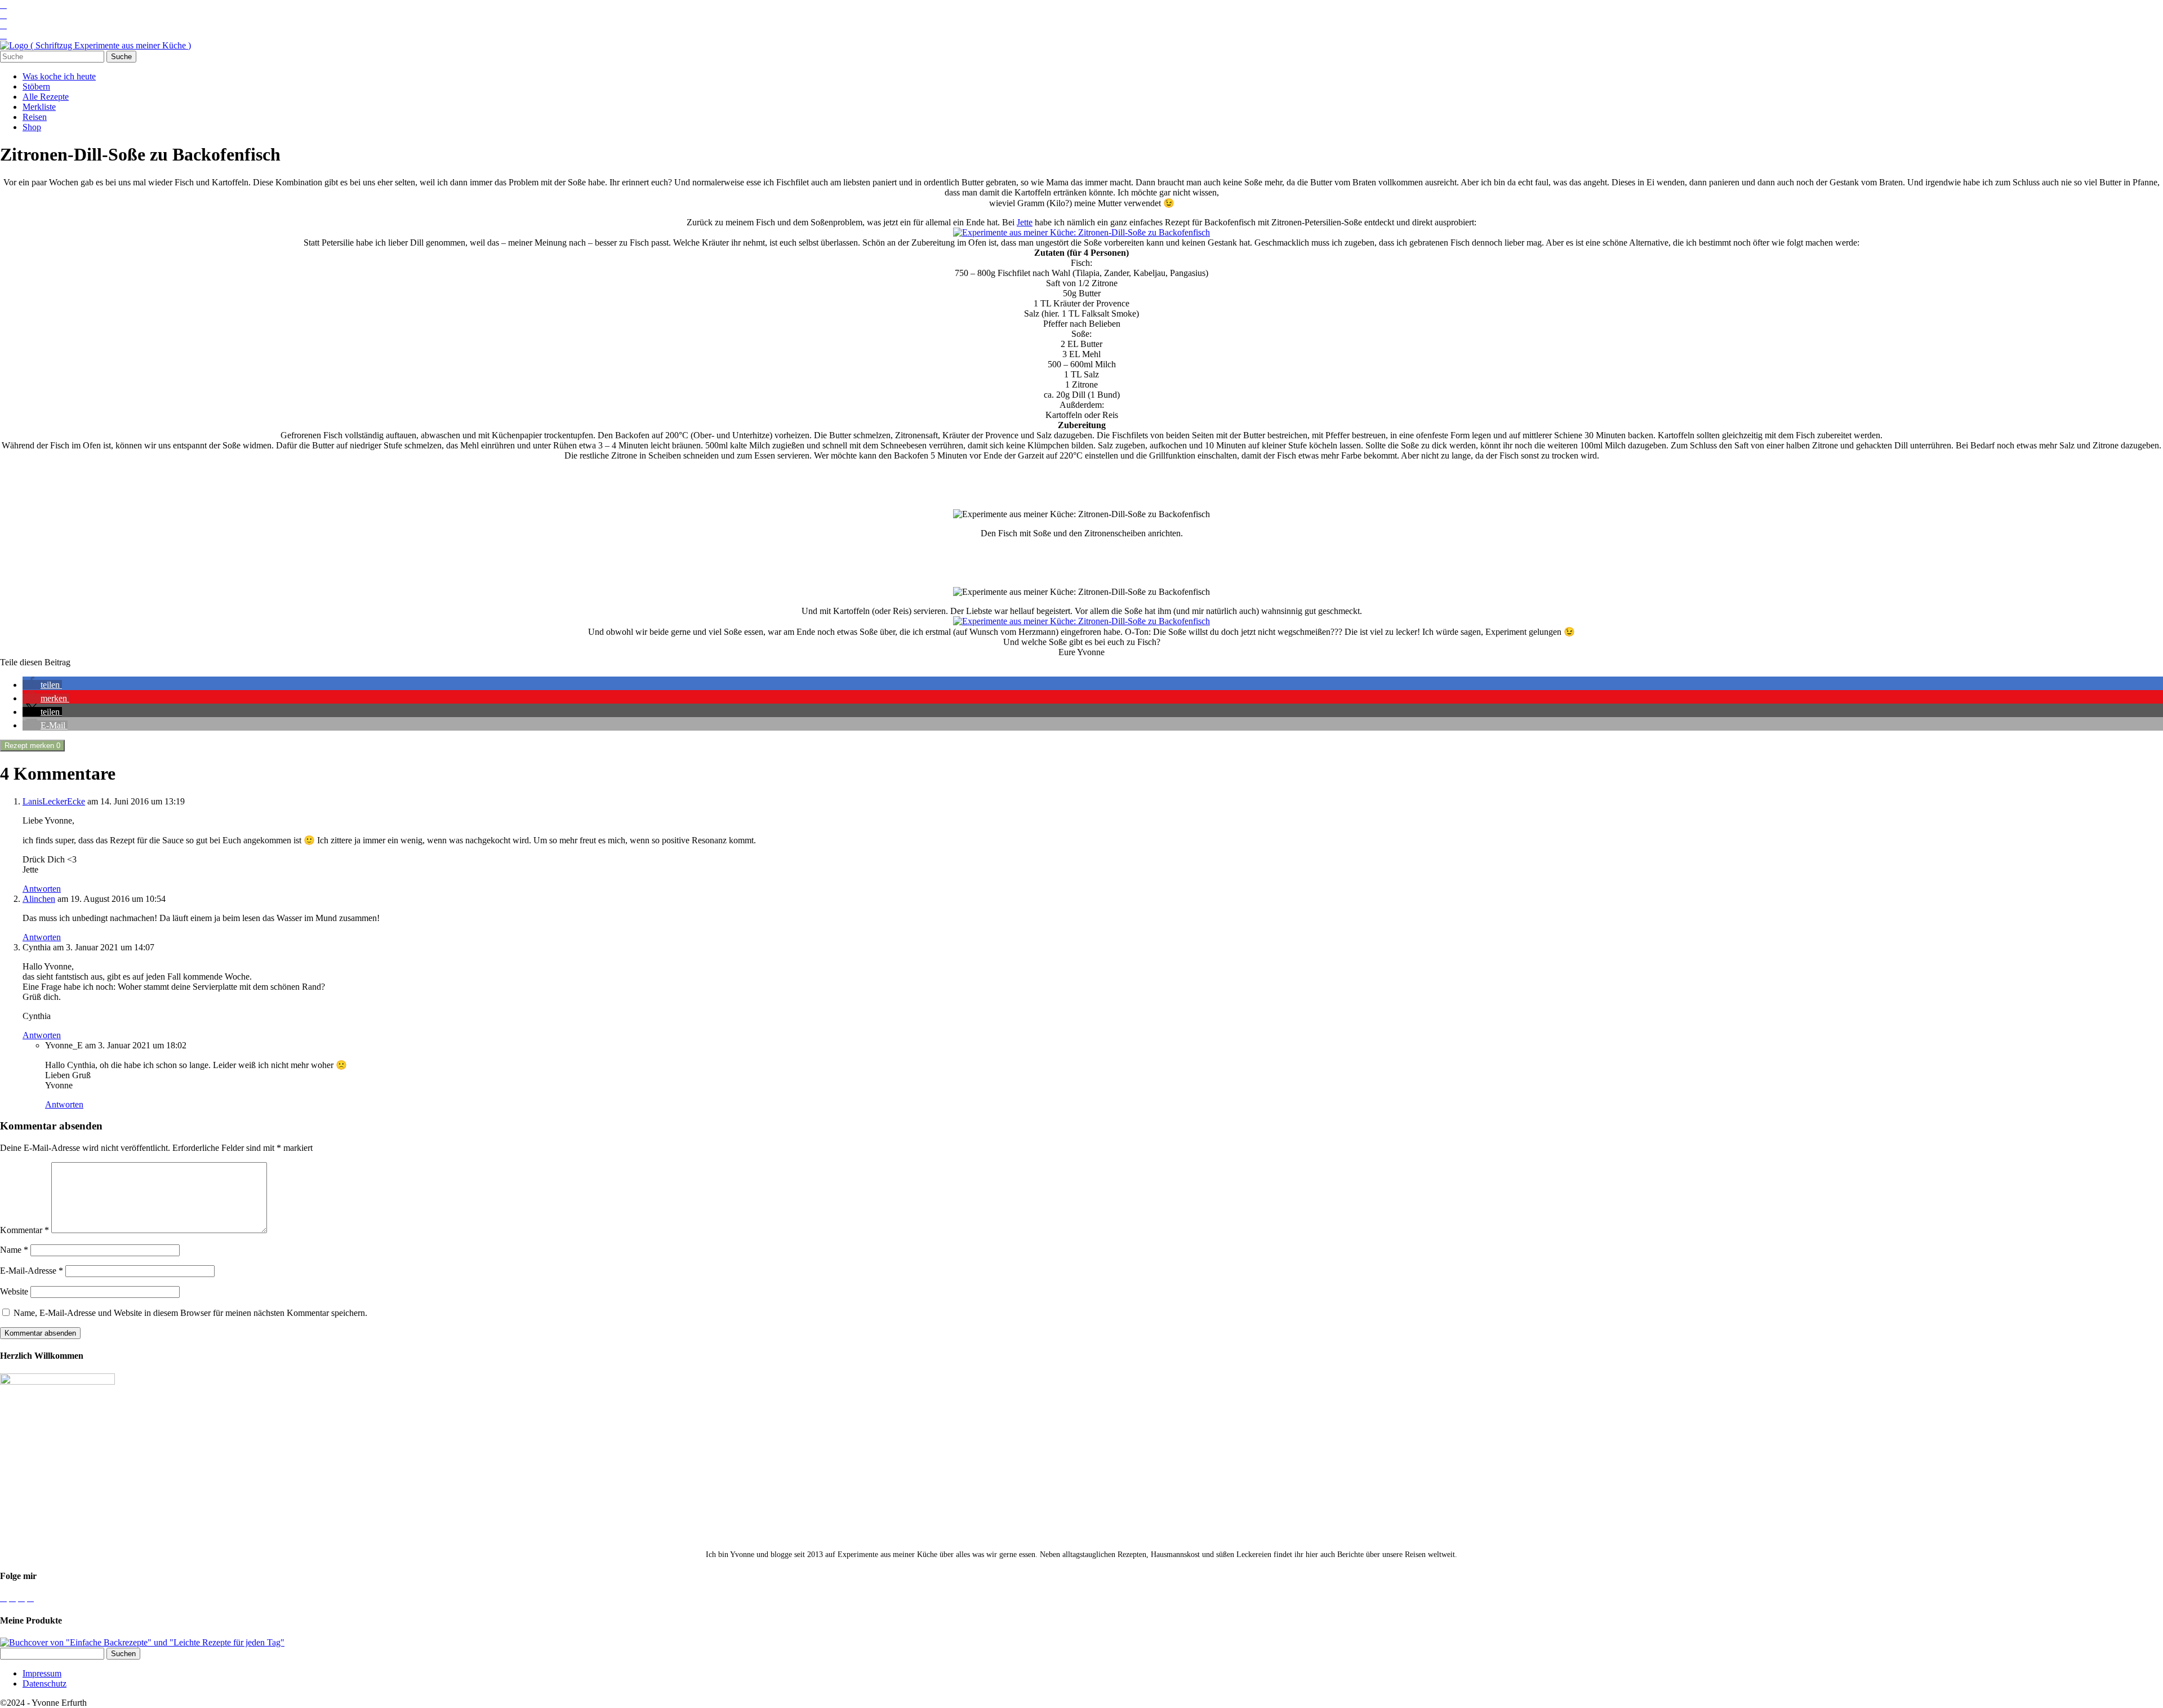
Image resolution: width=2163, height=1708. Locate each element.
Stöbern (36, 86)
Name (14, 1250)
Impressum (42, 1673)
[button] (42, 685)
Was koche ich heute (59, 76)
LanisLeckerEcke (54, 801)
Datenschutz (44, 1683)
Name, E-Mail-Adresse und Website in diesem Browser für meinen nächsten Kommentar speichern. (190, 1313)
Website (14, 1291)
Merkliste (39, 107)
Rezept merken (32, 746)
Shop (32, 127)
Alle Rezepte (46, 97)
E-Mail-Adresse (32, 1271)
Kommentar (25, 1230)
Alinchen (39, 899)
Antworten (42, 889)
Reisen (35, 117)
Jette (1025, 222)
